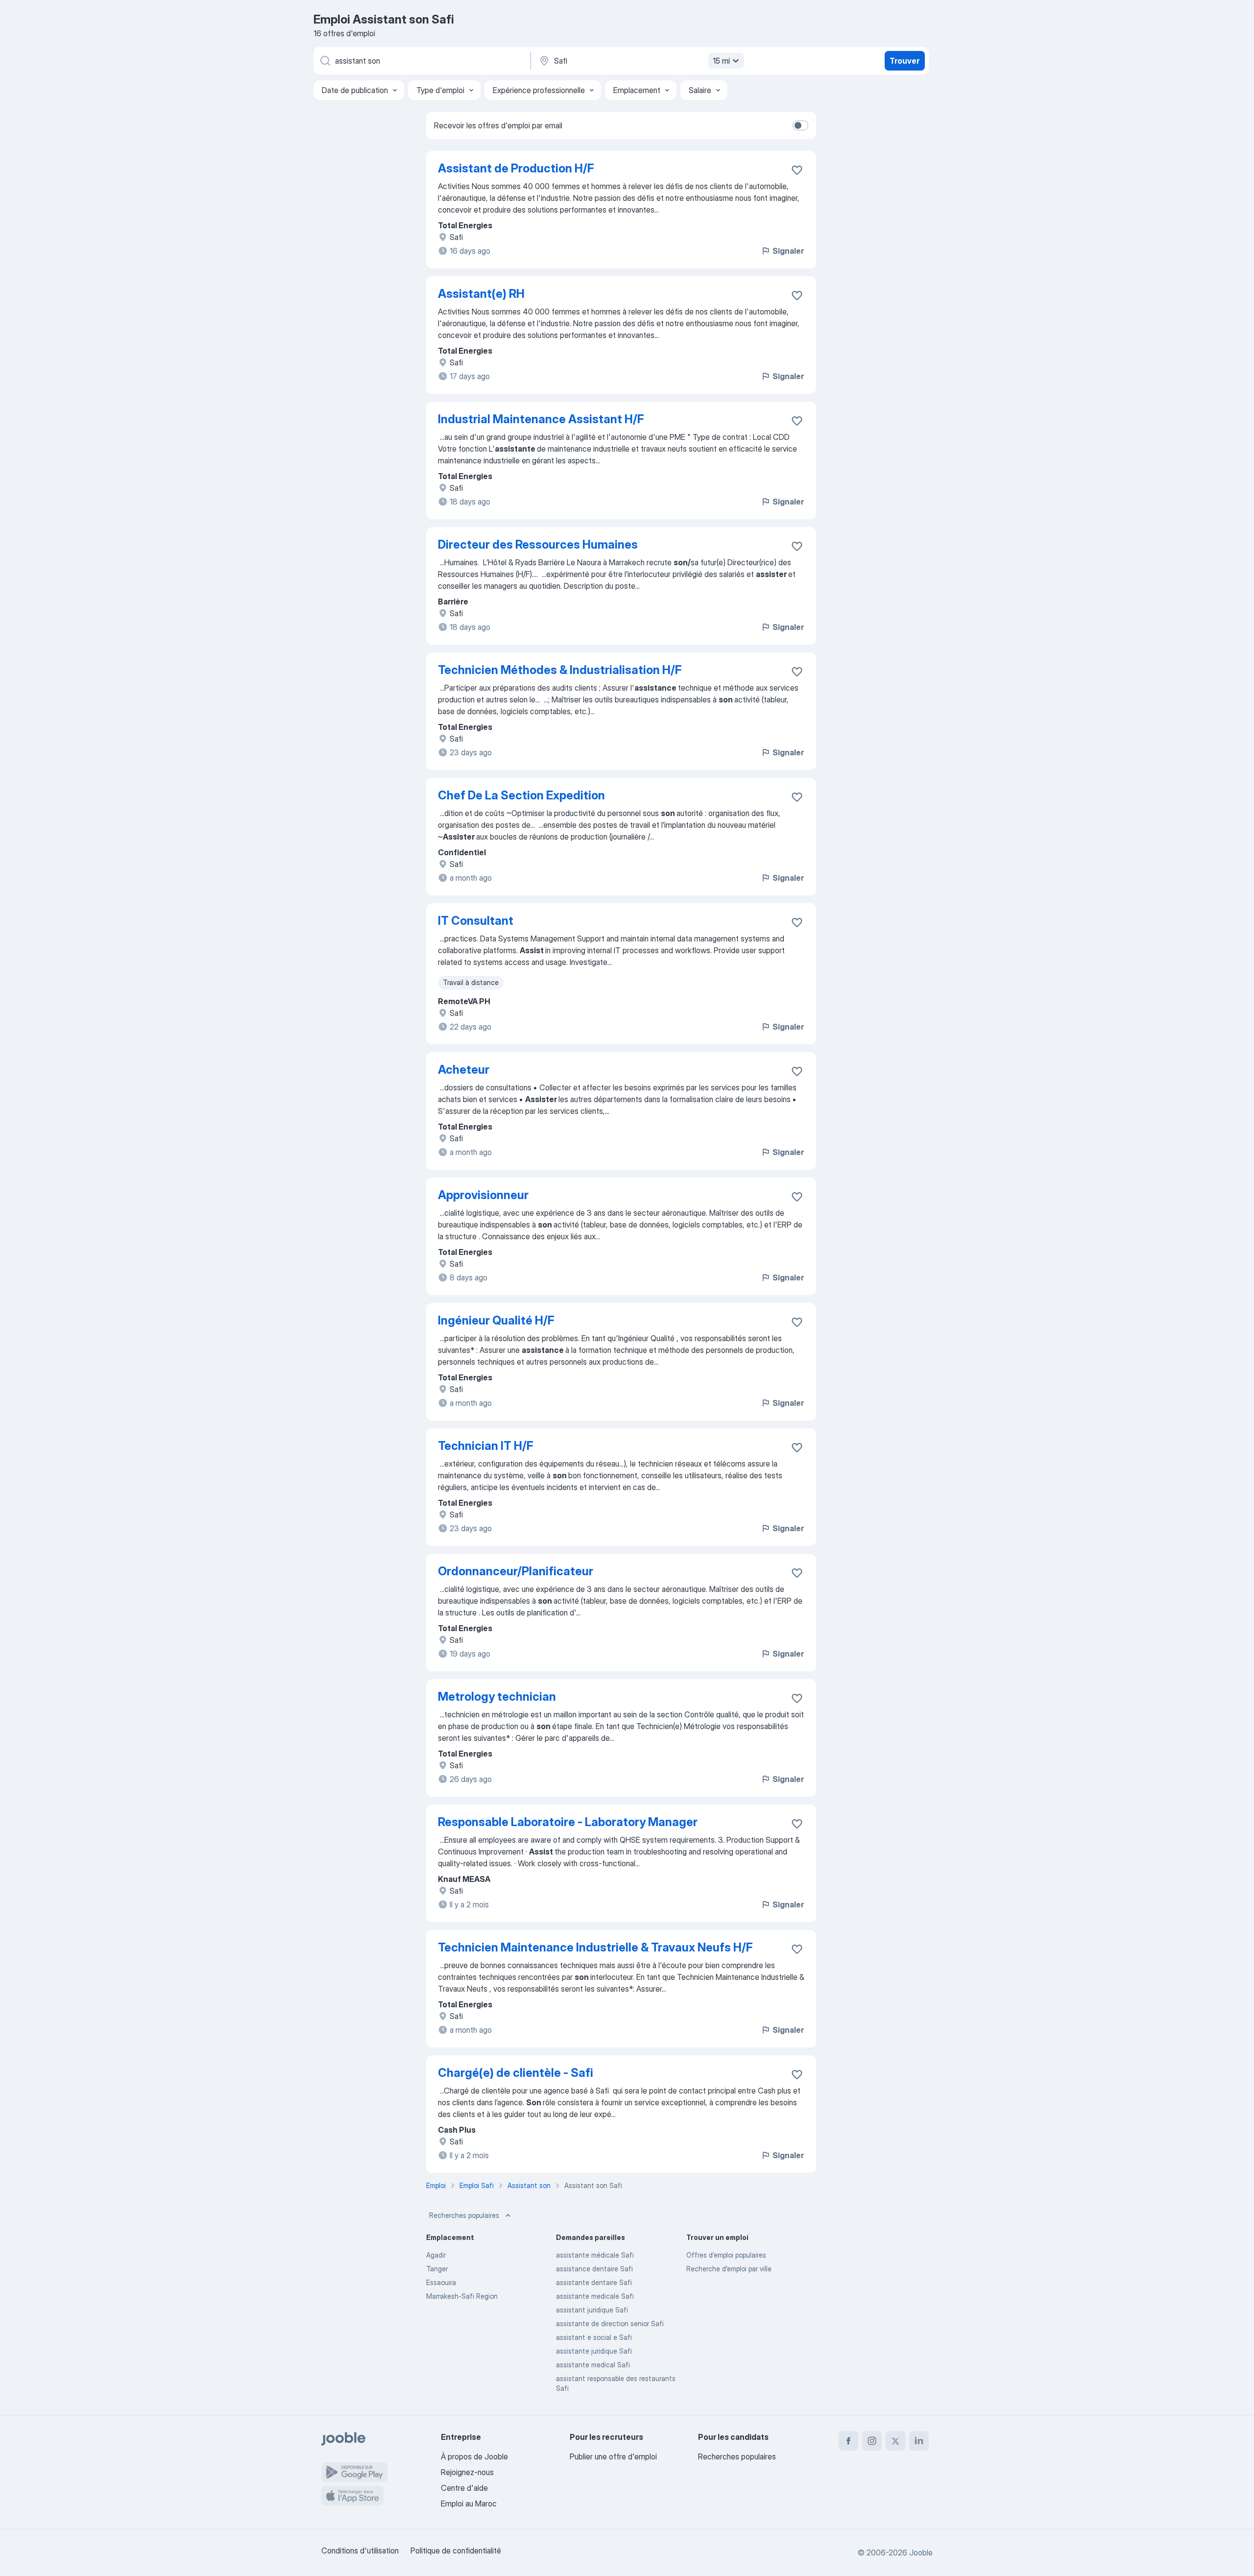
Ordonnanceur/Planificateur (516, 1571)
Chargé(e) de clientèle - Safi (516, 2073)
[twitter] (895, 2441)
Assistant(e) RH (481, 294)
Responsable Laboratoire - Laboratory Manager (568, 1822)
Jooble (921, 2552)
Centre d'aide (464, 2488)
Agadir (436, 2255)
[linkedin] (919, 2441)
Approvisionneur (483, 1195)
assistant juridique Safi (592, 2310)
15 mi (721, 61)
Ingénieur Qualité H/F (496, 1320)
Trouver (904, 61)
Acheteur (464, 1070)
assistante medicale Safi (595, 2296)
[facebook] (848, 2441)
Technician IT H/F (486, 1446)
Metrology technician (497, 1697)
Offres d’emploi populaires (726, 2255)
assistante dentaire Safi (594, 2282)
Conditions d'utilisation (360, 2551)
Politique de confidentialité (456, 2551)
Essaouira (441, 2282)
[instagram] (872, 2441)
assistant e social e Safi (594, 2337)
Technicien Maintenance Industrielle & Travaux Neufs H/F (595, 1947)
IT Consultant (476, 921)
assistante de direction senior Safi (610, 2323)
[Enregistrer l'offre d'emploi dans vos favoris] (797, 170)
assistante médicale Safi (595, 2255)
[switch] (800, 125)
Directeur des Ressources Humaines (538, 544)
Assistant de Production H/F (516, 168)
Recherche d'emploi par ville (729, 2269)
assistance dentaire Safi (594, 2269)
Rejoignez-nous (467, 2472)
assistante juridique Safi (594, 2351)
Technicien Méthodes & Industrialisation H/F (560, 670)
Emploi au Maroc (469, 2504)
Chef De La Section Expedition (521, 795)
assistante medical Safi (593, 2365)
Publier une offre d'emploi (613, 2456)
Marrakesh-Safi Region (462, 2296)
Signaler (788, 251)
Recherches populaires (464, 2215)
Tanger (437, 2269)
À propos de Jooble (474, 2456)
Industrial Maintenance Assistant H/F (541, 419)
